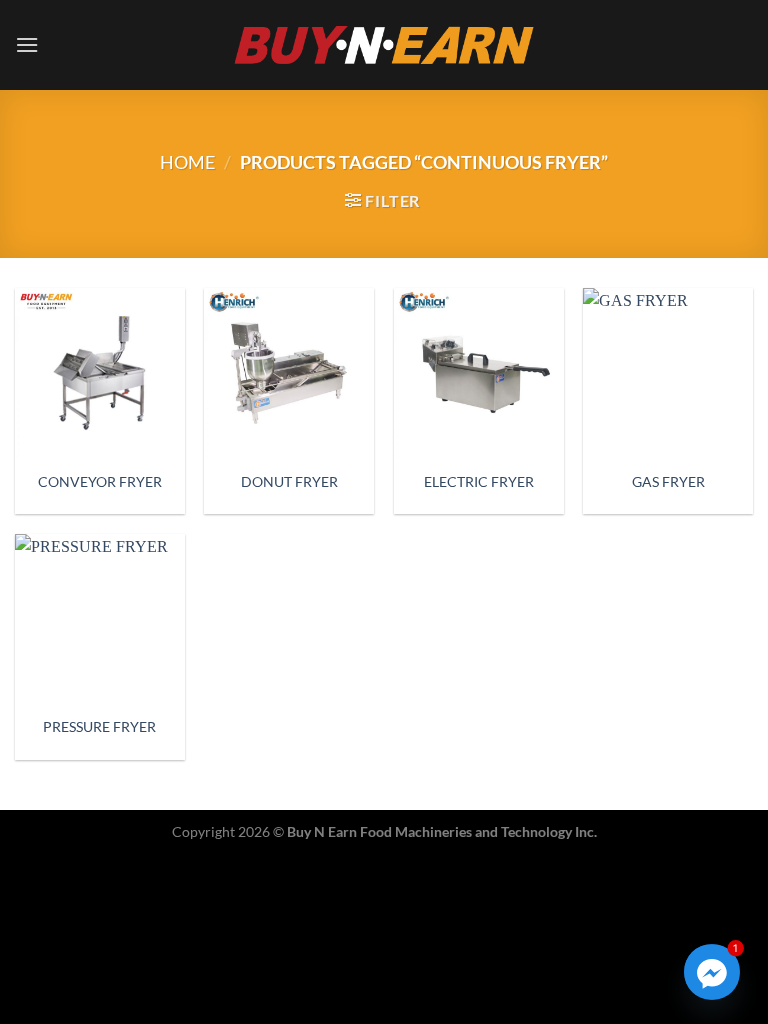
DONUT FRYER (289, 481)
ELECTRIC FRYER (479, 481)
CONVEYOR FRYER (100, 481)
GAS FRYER (668, 481)
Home (187, 162)
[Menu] (27, 44)
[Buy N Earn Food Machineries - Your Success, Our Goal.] (384, 44)
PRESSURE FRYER (99, 726)
